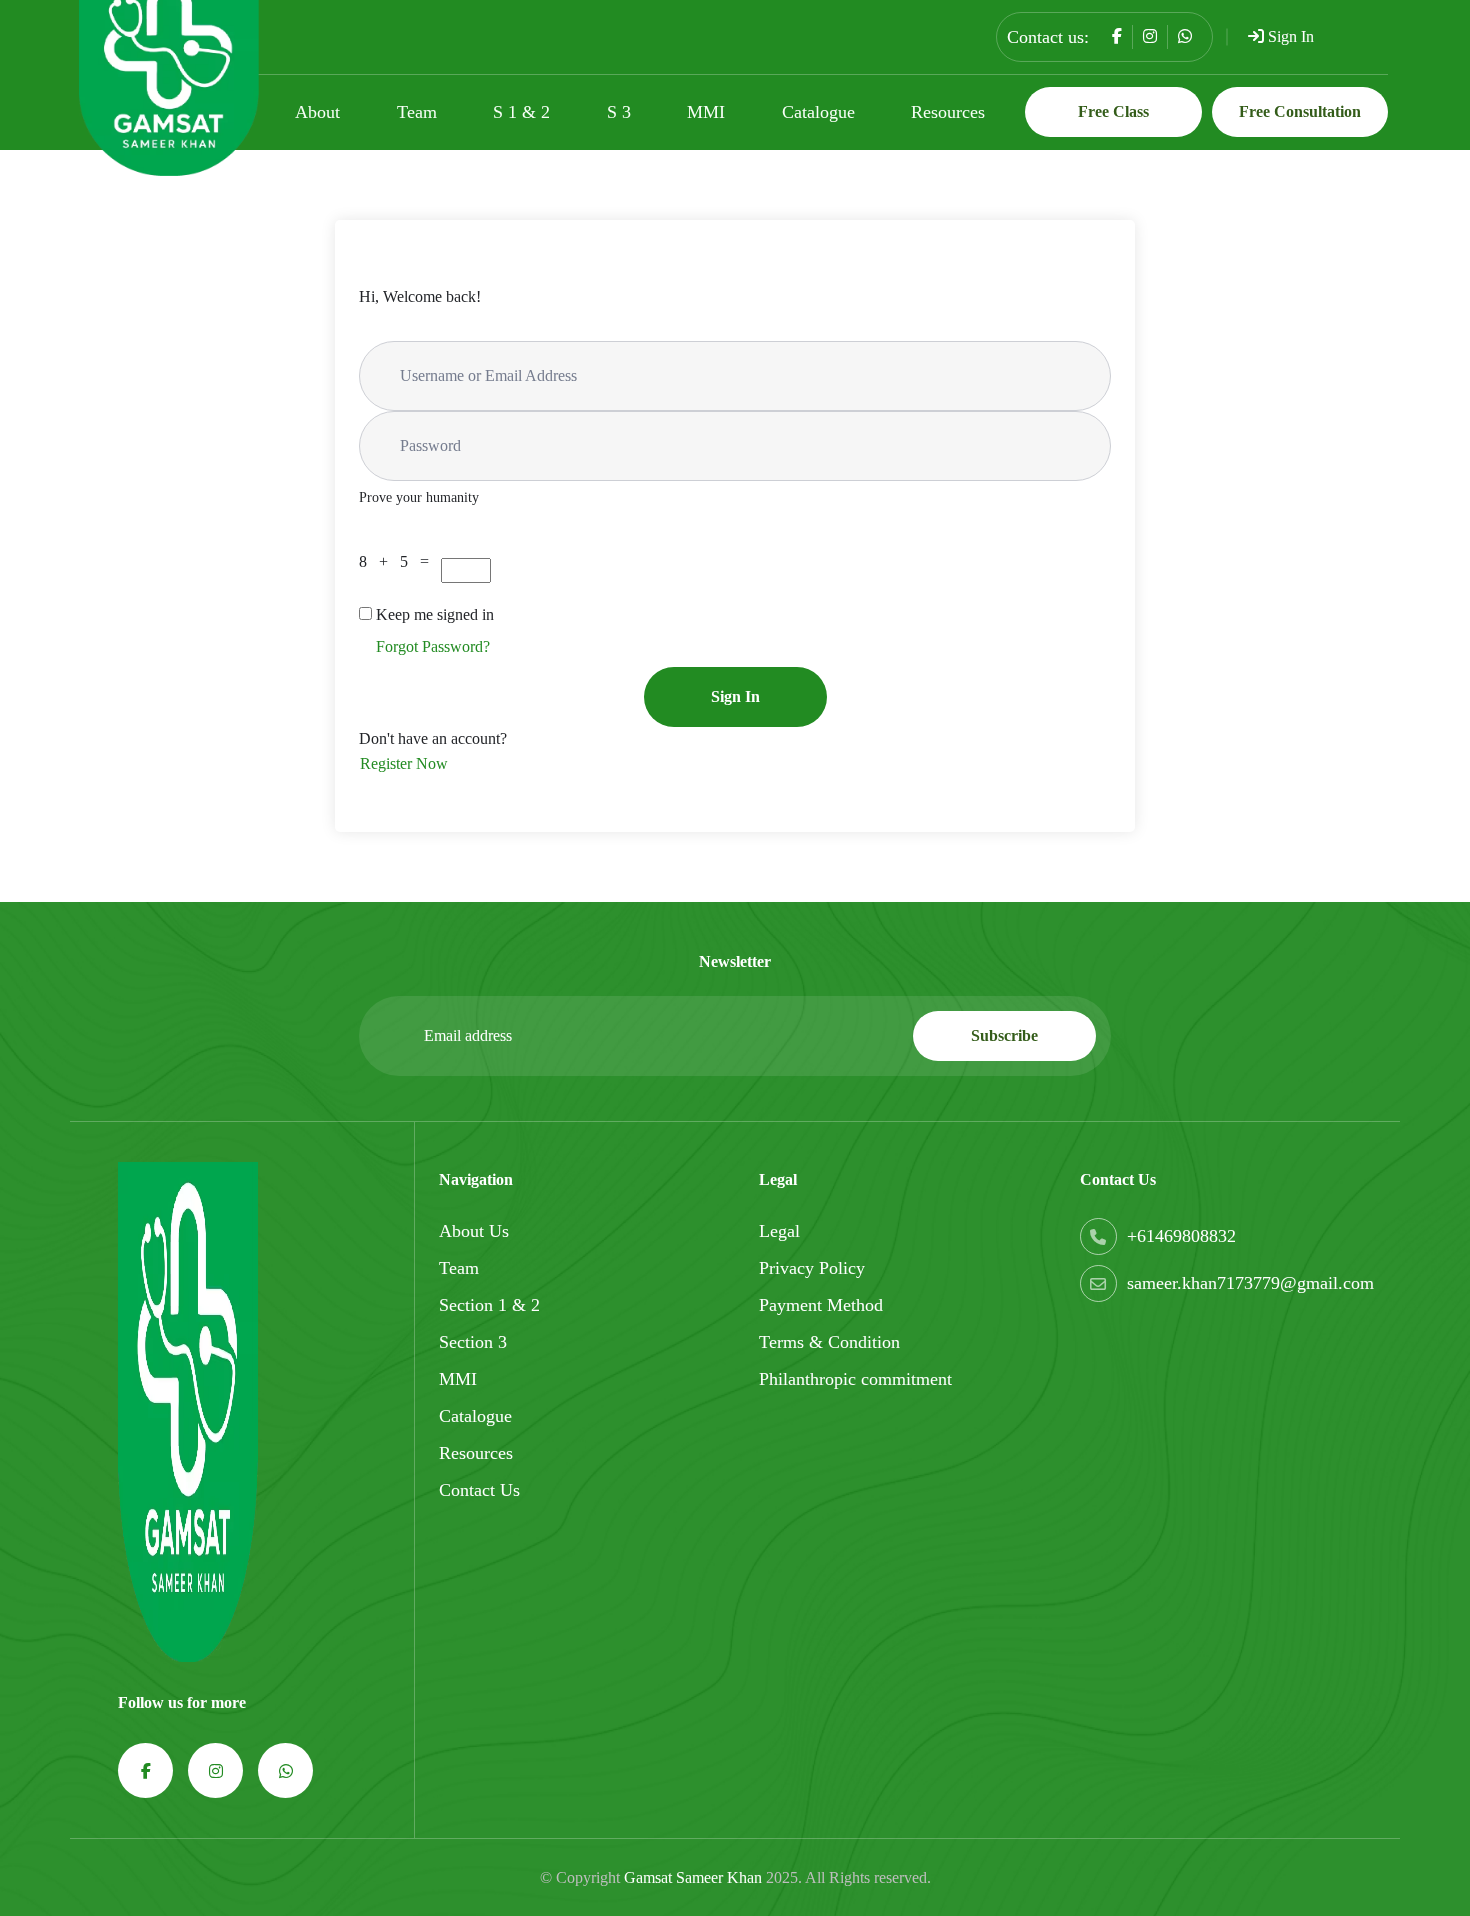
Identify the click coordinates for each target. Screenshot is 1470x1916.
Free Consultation (1300, 111)
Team (417, 112)
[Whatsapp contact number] (1185, 36)
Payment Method (821, 1305)
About (317, 112)
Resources (948, 112)
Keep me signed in (435, 614)
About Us (474, 1231)
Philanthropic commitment (855, 1379)
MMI (706, 112)
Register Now (404, 763)
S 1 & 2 (521, 112)
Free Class (1113, 111)
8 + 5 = (398, 561)
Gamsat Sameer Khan (693, 1877)
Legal (779, 1231)
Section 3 (473, 1342)
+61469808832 (1181, 1236)
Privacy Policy (812, 1268)
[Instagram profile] (1150, 36)
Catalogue (818, 112)
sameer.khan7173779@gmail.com (1250, 1283)
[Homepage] (188, 1410)
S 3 (619, 112)
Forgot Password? (433, 646)
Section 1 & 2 (489, 1305)
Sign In (1289, 36)
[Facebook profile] (1117, 36)
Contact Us (479, 1490)
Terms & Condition (829, 1342)
